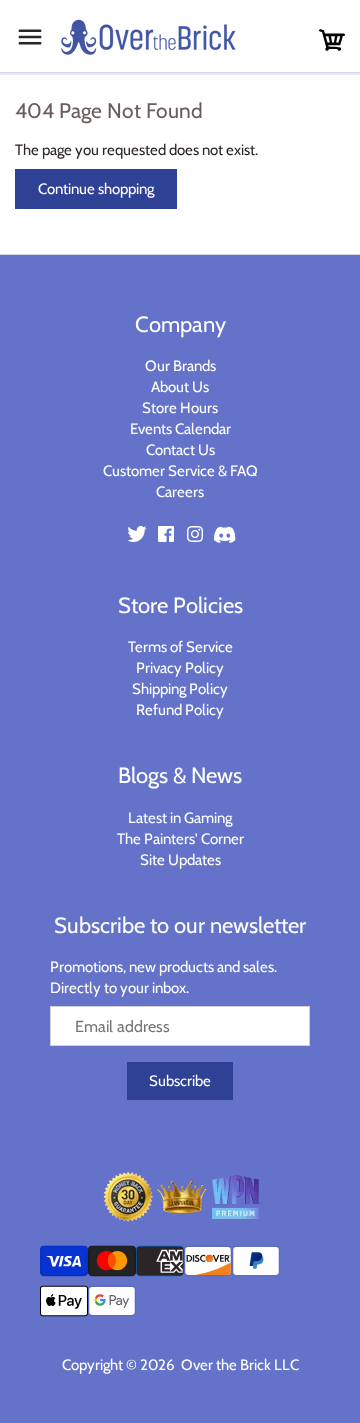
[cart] (332, 40)
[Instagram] (195, 533)
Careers (180, 492)
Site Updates (180, 860)
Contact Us (180, 450)
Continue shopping (96, 189)
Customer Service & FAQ (180, 471)
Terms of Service (180, 647)
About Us (180, 387)
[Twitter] (137, 533)
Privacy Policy (180, 668)
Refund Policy (180, 710)
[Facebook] (166, 533)
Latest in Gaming (180, 818)
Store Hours (180, 408)
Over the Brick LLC (238, 1365)
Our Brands (180, 366)
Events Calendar (180, 429)
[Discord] (224, 533)
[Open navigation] (30, 37)
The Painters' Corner (180, 839)
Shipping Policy (180, 689)
